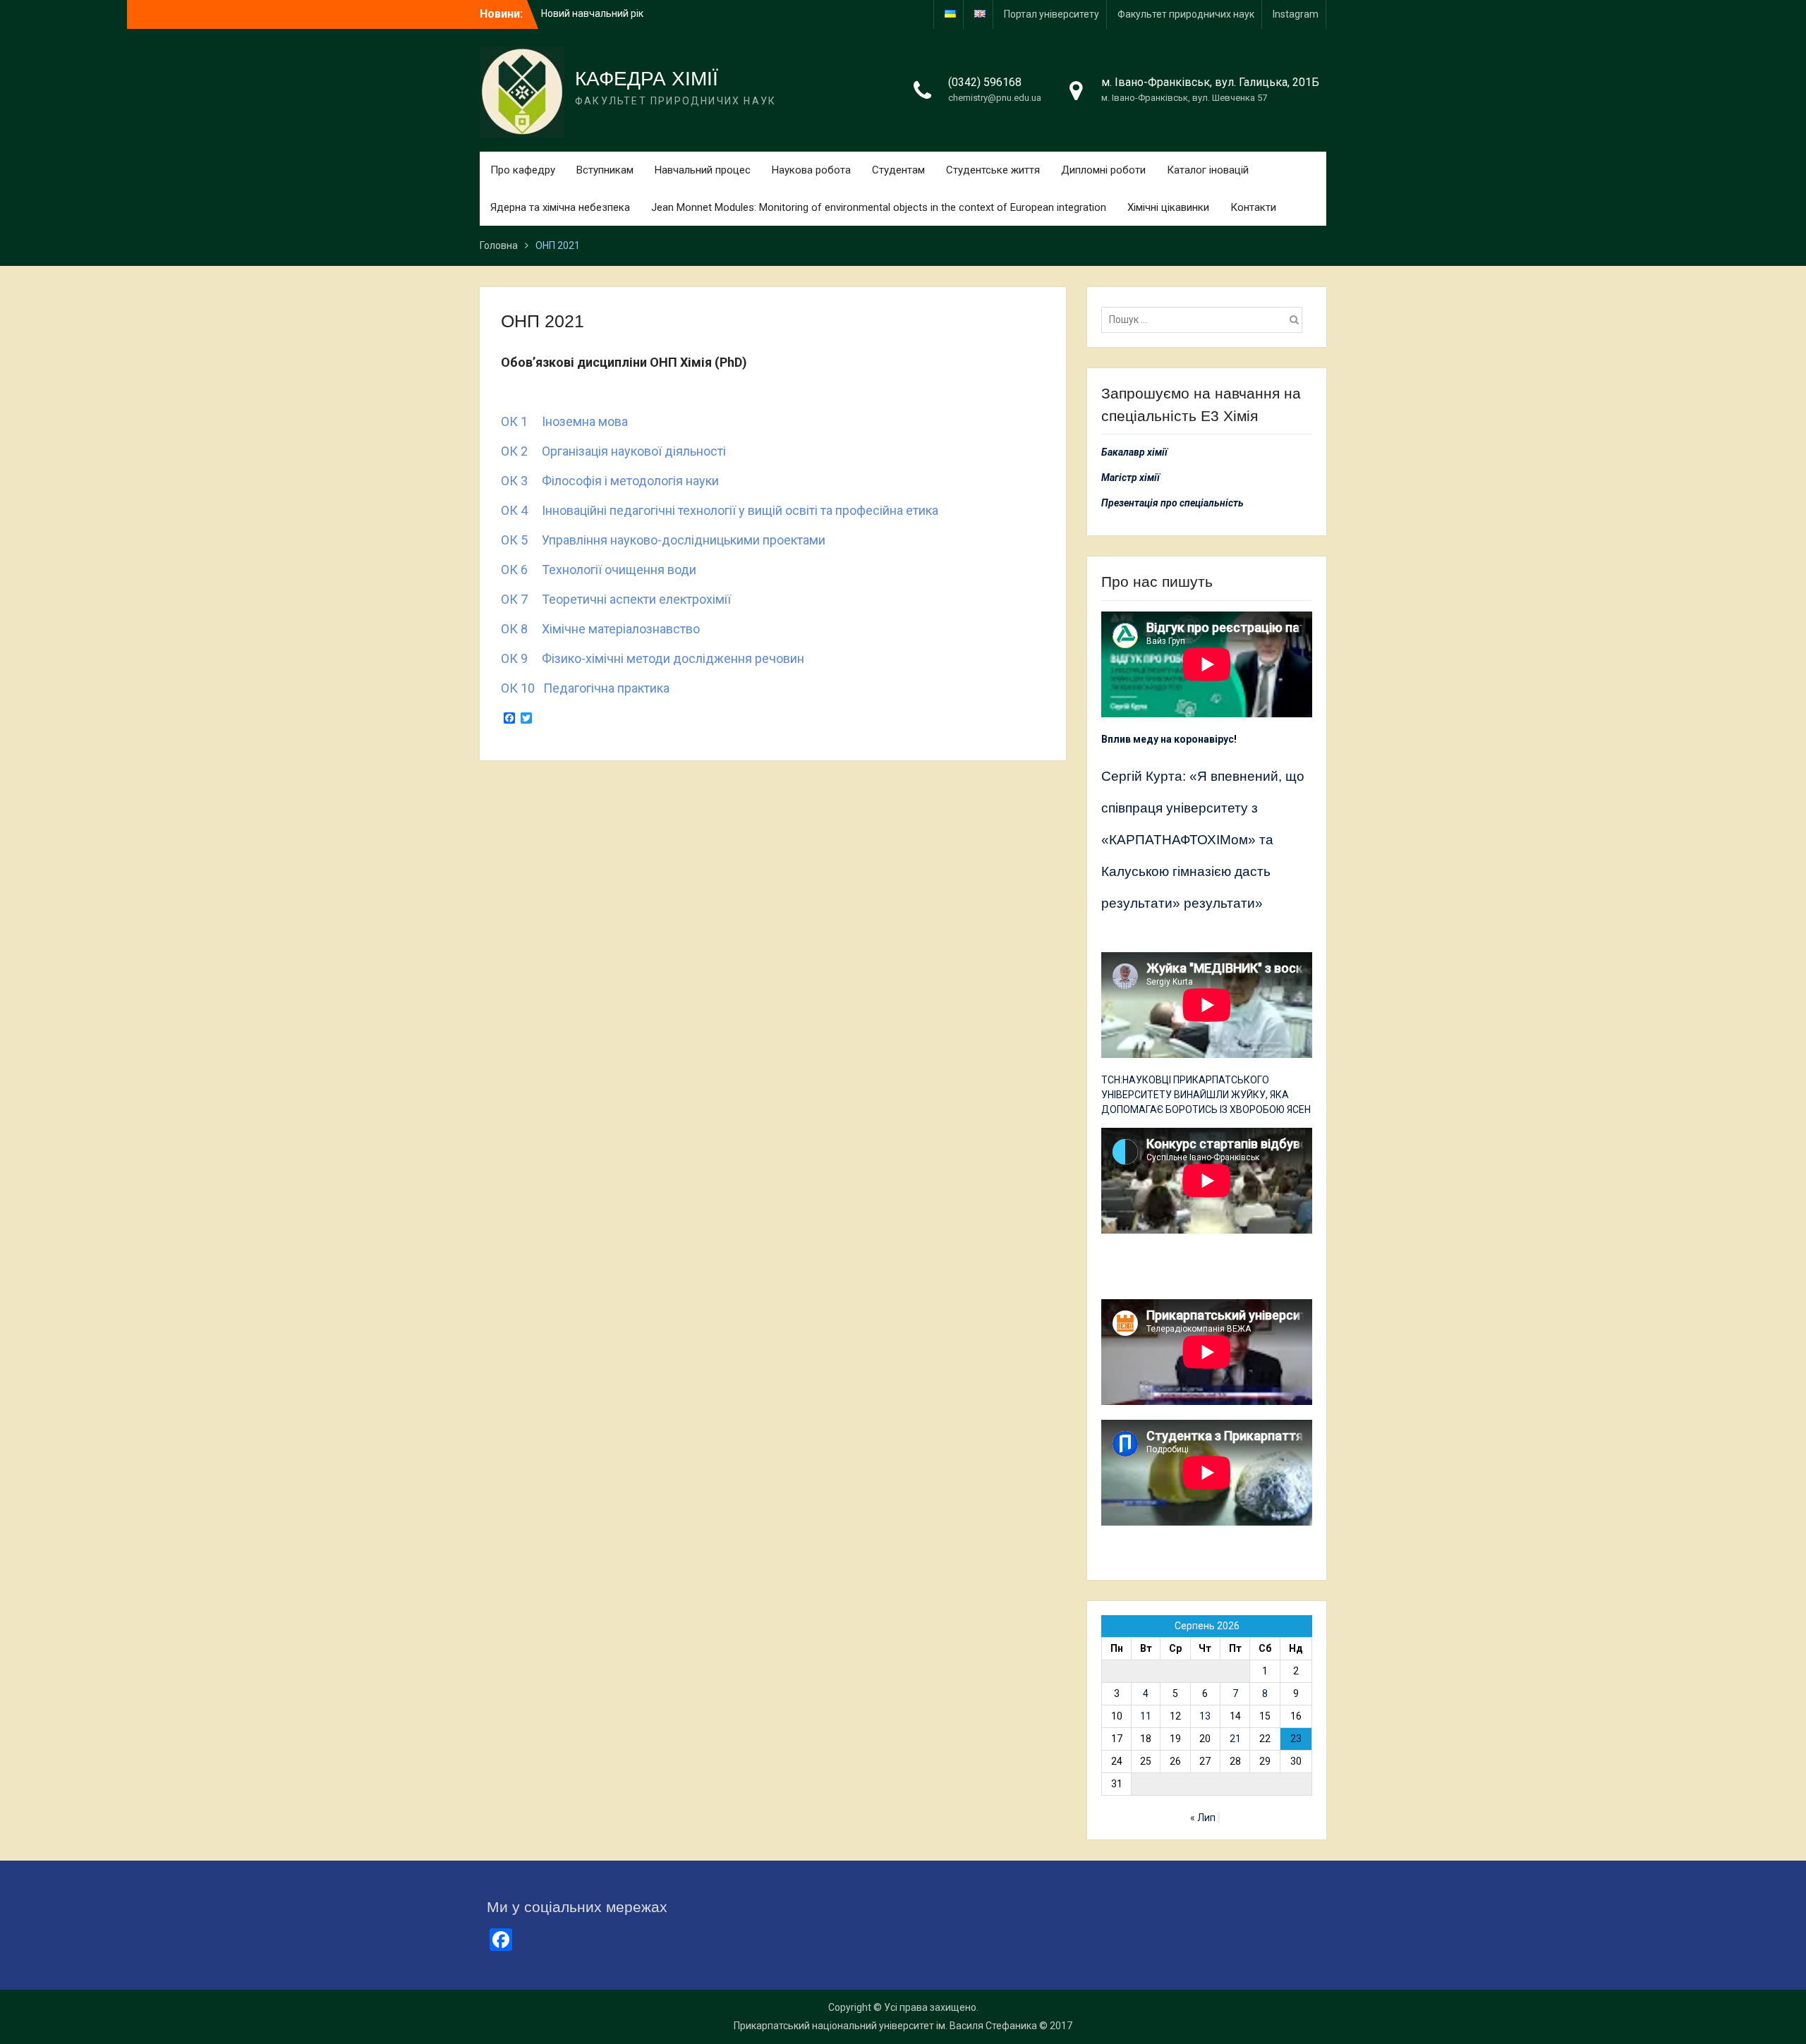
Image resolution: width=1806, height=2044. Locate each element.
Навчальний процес (703, 170)
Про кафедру (523, 170)
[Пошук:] (1205, 320)
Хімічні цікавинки (1168, 207)
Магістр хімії (1131, 477)
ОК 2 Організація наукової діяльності (613, 451)
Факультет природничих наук (1186, 14)
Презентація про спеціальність (1172, 503)
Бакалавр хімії (1134, 452)
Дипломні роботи (1103, 170)
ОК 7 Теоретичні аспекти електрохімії (616, 599)
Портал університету (1052, 14)
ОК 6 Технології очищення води (599, 570)
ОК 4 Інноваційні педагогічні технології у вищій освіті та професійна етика (720, 510)
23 (1296, 1739)
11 (1146, 1716)
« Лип (1203, 1818)
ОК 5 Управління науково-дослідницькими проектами (663, 540)
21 (1235, 1739)
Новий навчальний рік (592, 11)
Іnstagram (1296, 14)
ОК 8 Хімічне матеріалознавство (600, 629)
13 (1205, 1716)
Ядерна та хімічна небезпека (560, 207)
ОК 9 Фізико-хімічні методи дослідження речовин (653, 658)
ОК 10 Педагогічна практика (585, 688)
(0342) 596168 (985, 82)
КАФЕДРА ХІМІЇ (647, 79)
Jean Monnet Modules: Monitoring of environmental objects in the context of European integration (879, 207)
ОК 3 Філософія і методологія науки (610, 481)
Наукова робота (811, 170)
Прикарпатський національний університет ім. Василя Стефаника (885, 2026)
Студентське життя (993, 170)
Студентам (898, 170)
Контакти (1253, 207)
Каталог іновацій (1208, 170)
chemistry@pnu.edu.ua (995, 98)
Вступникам (605, 170)
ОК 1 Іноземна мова (564, 421)
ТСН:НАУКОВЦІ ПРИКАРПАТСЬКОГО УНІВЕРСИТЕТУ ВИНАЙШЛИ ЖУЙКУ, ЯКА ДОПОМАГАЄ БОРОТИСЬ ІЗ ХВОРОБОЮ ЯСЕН (1206, 1095)
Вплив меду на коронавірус (1168, 739)
